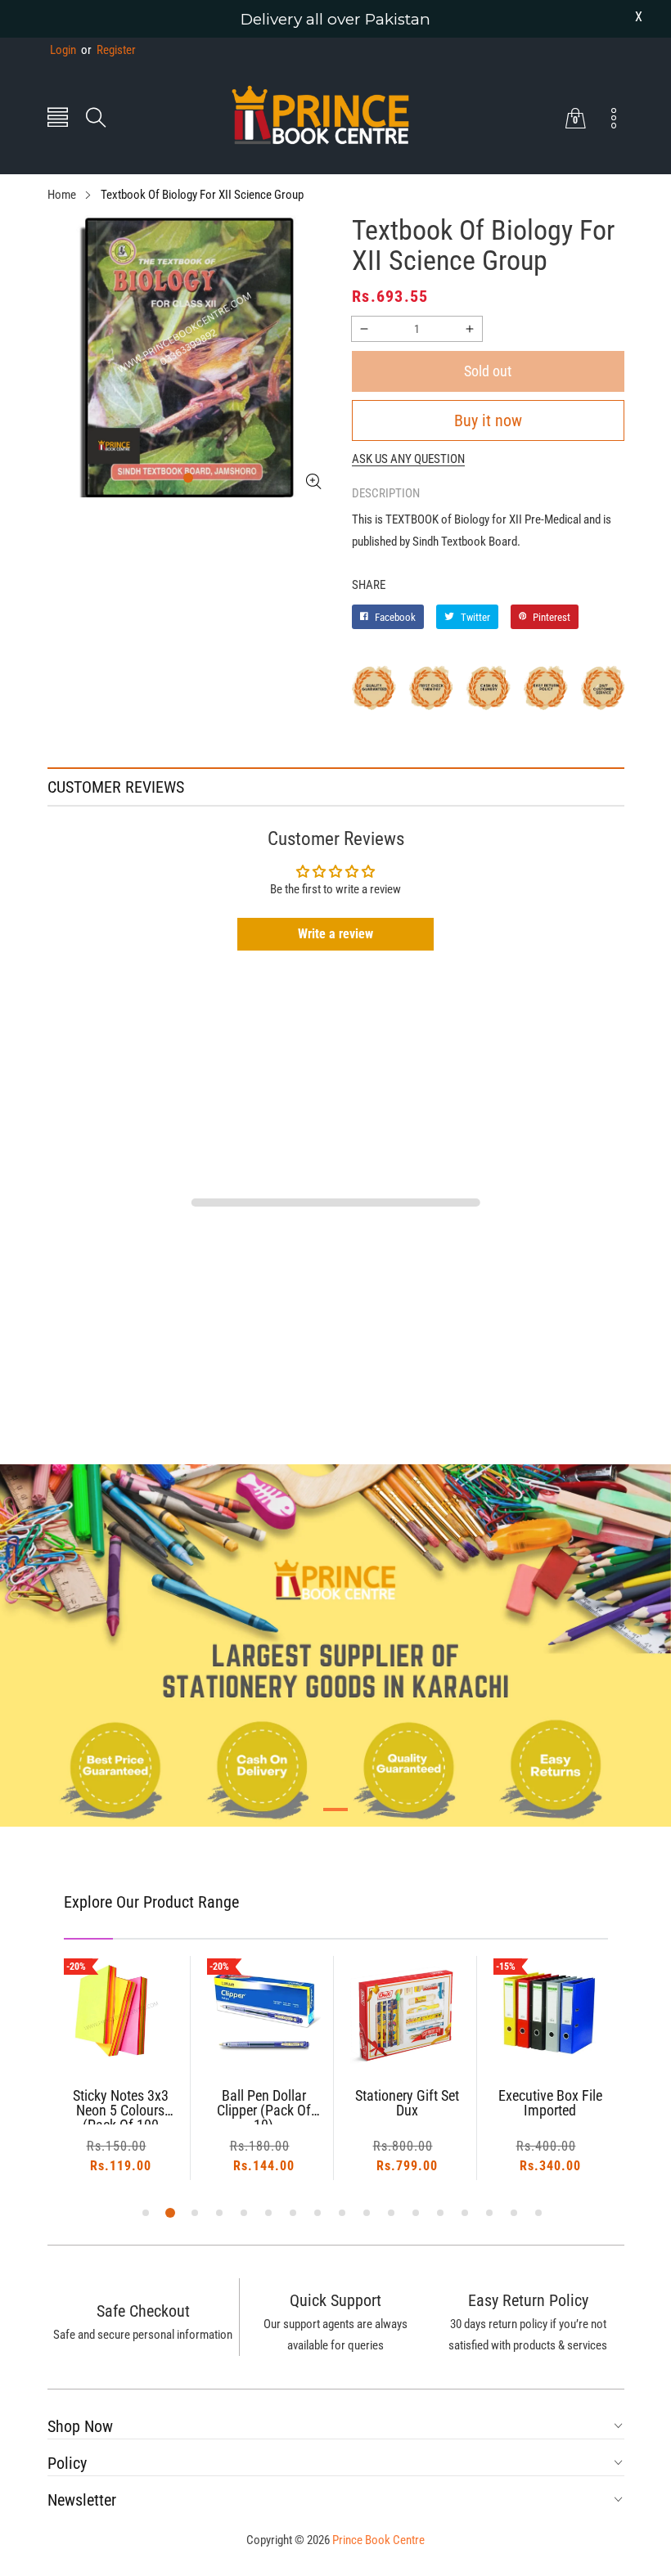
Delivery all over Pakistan (335, 19)
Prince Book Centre (378, 2540)
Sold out (488, 371)
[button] (58, 119)
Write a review (335, 934)
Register (108, 50)
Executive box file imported (550, 2104)
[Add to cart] (120, 2037)
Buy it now (488, 420)
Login (63, 50)
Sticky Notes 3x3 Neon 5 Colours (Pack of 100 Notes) (121, 2106)
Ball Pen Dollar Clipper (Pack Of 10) (264, 2106)
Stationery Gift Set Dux (407, 2104)
